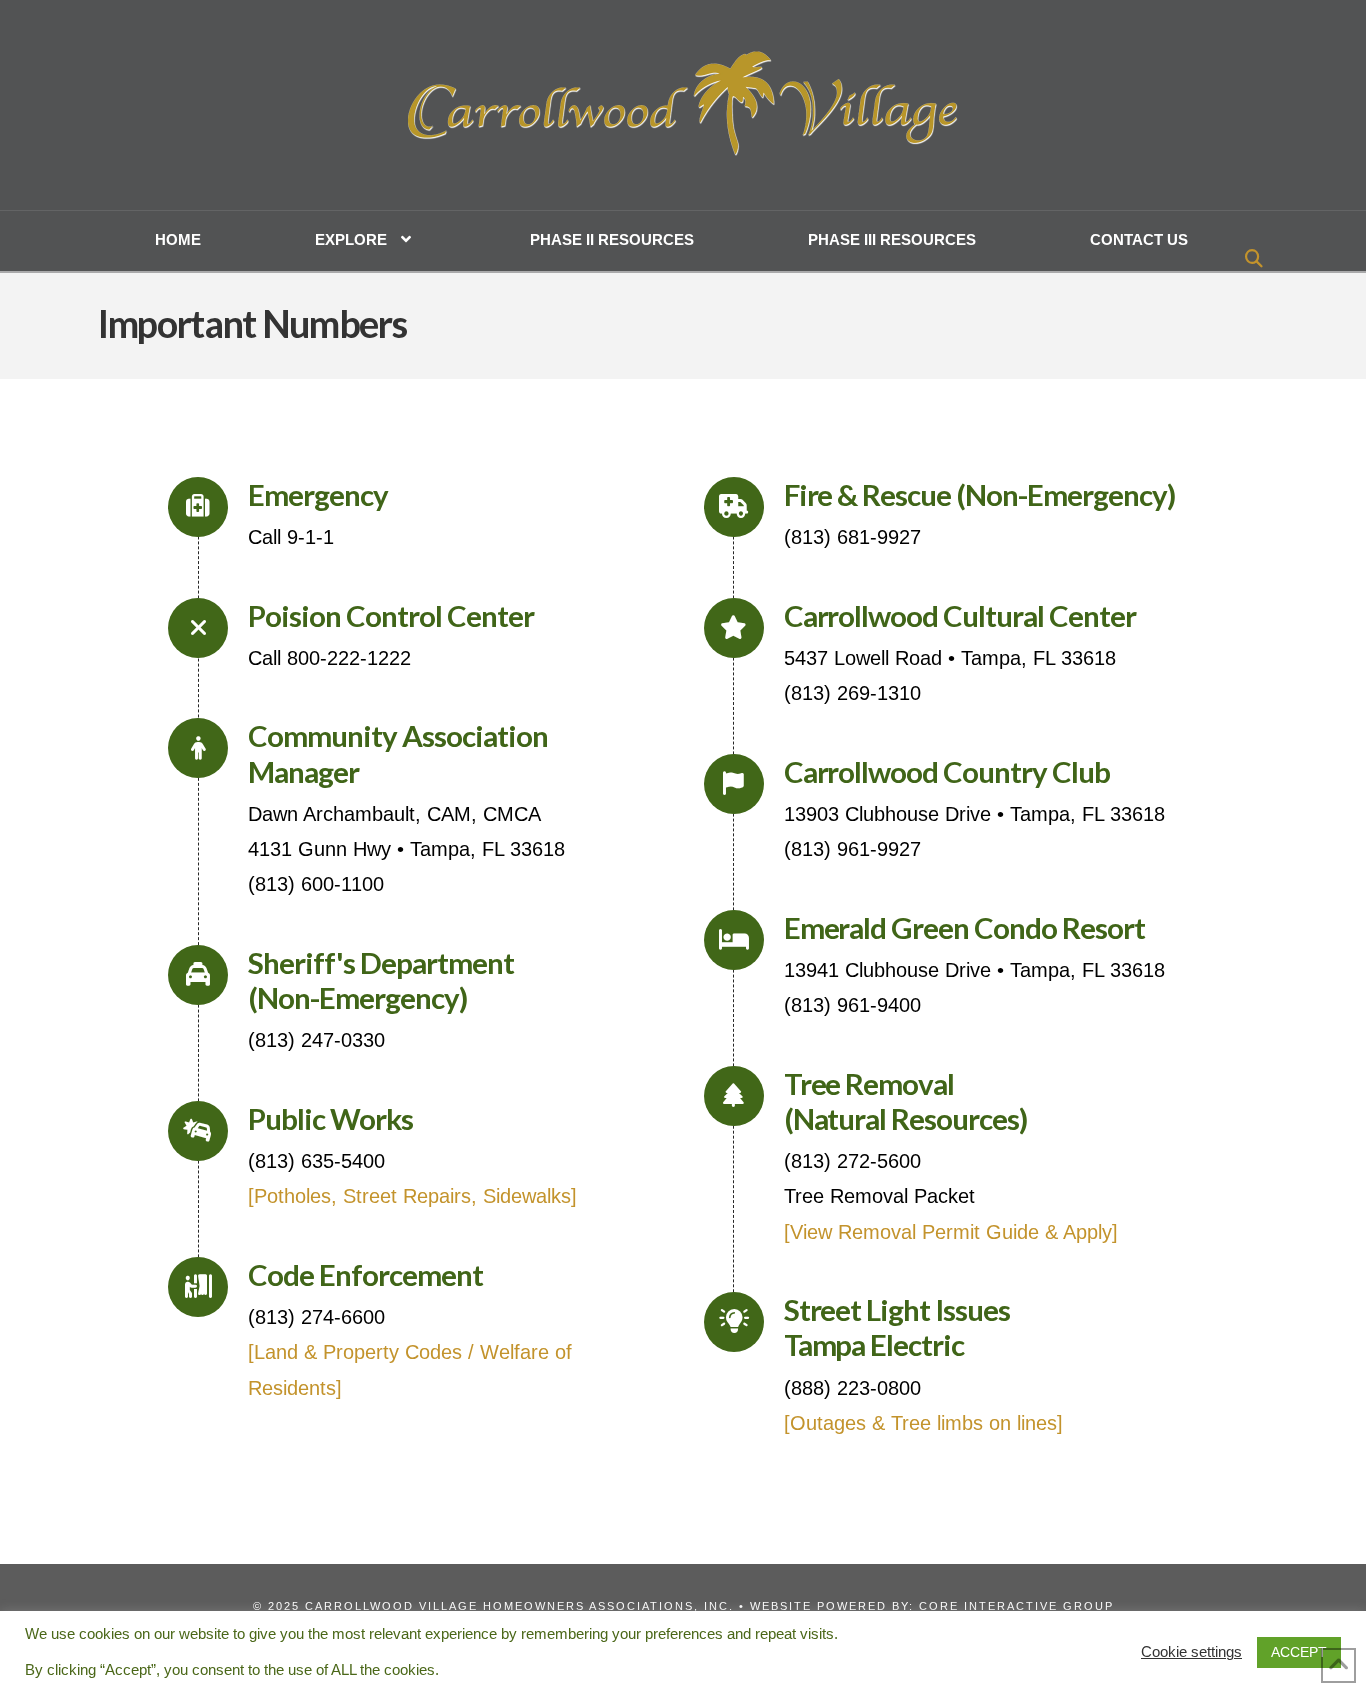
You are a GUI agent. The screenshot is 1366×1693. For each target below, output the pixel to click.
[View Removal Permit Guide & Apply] (951, 1232)
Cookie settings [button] (1191, 1652)
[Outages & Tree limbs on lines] (923, 1423)
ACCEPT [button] (1299, 1652)
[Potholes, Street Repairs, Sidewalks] (412, 1196)
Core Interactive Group (1016, 1606)
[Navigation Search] (1256, 261)
